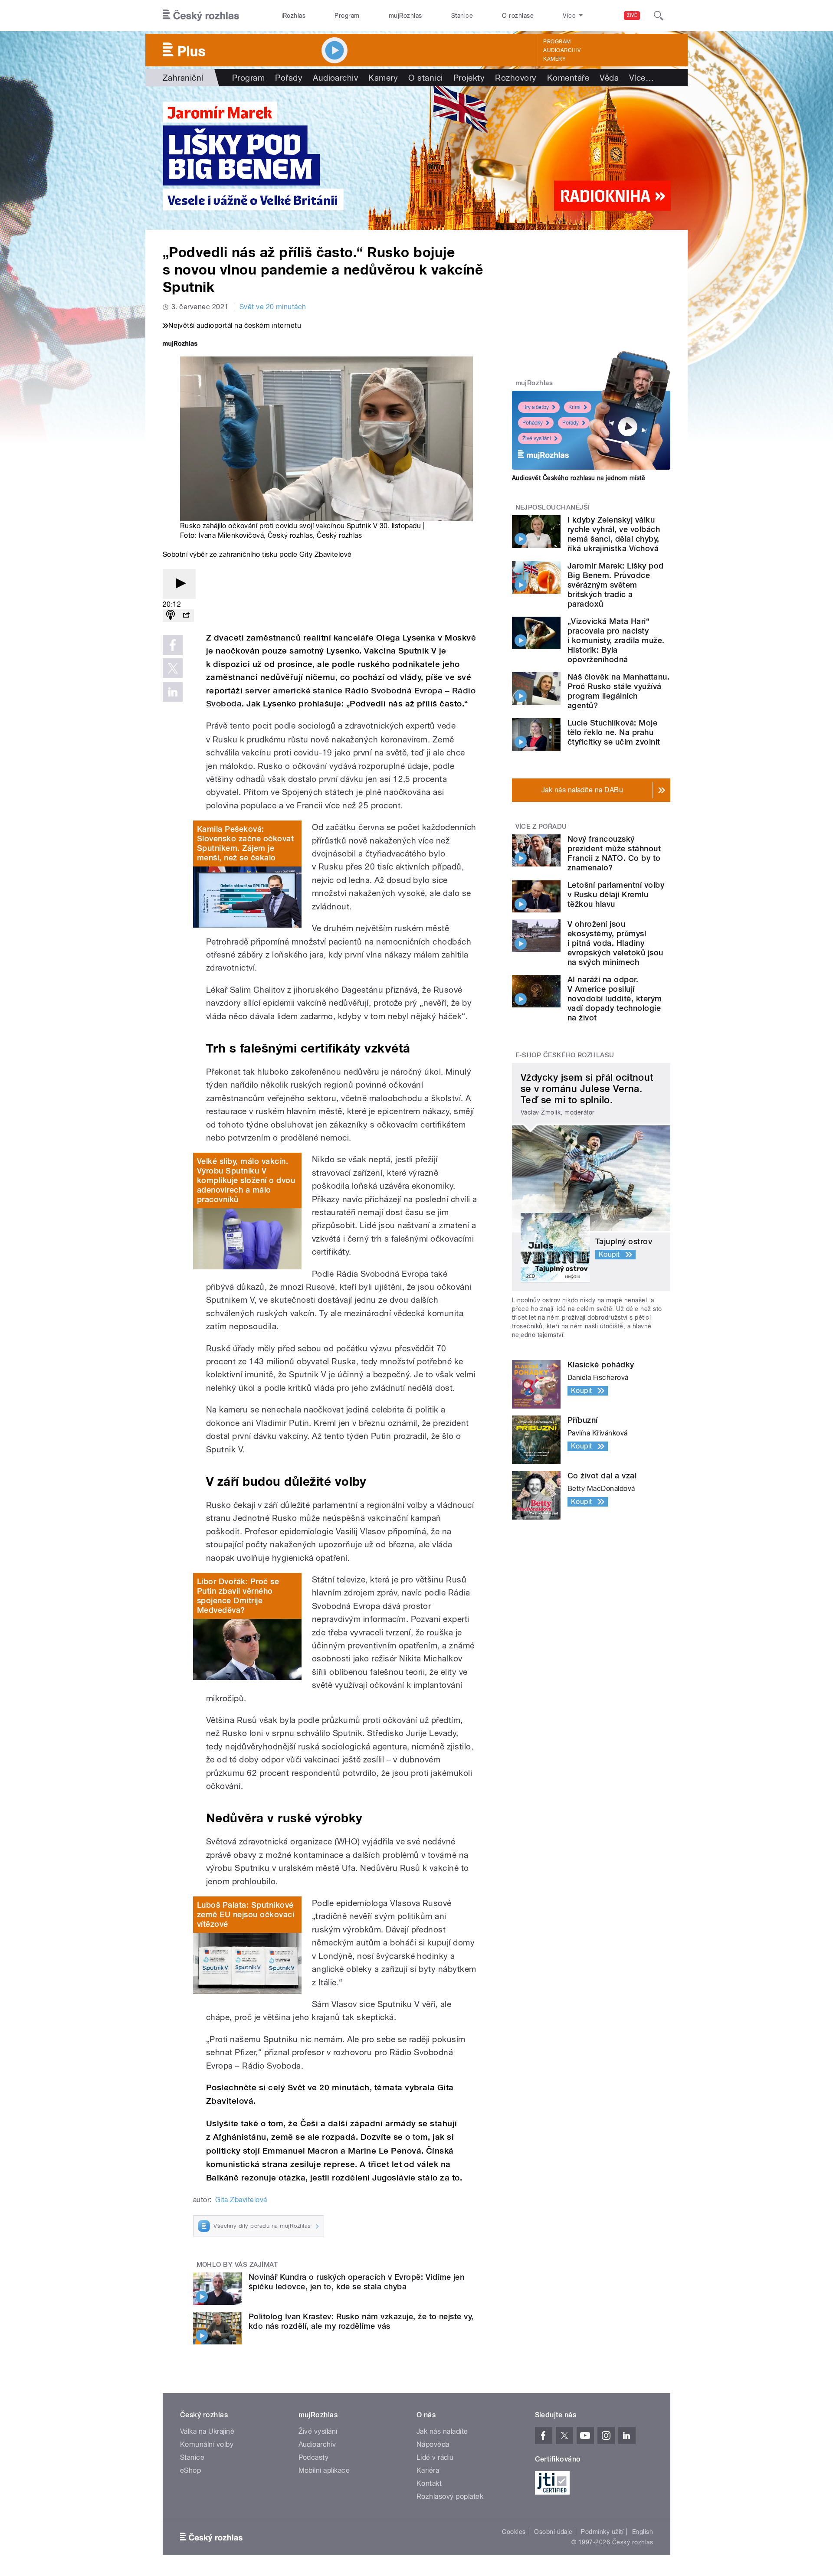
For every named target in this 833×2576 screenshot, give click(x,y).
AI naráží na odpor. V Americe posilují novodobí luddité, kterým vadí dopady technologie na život (615, 999)
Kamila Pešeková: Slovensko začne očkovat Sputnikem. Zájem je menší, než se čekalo (245, 843)
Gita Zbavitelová (241, 2200)
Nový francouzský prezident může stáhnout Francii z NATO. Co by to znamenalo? (614, 853)
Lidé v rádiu (435, 2457)
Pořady (289, 78)
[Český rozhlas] (201, 16)
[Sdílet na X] (173, 668)
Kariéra (428, 2470)
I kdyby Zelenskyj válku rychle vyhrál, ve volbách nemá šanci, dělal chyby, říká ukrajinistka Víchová (614, 534)
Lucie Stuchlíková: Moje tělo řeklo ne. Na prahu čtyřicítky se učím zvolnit (614, 732)
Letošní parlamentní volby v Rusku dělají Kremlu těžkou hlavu (616, 894)
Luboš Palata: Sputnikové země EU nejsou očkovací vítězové (246, 1914)
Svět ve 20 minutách (273, 307)
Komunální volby (207, 2444)
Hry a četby (536, 407)
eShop (190, 2470)
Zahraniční (183, 78)
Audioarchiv (562, 50)
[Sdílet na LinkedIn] (173, 692)
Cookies (514, 2532)
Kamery (554, 59)
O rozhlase (518, 16)
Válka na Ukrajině (207, 2431)
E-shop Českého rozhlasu (565, 1055)
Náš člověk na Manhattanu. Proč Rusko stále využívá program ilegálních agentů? (618, 691)
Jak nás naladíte (442, 2431)
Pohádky (533, 423)
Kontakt (429, 2483)
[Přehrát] (179, 584)
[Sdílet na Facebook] (173, 645)
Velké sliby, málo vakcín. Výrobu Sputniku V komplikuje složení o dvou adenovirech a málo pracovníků (246, 1180)
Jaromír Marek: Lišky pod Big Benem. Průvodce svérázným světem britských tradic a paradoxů (616, 585)
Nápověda (433, 2444)
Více (641, 78)
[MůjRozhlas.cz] (180, 345)
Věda (609, 78)
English (643, 2532)
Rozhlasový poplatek (450, 2496)
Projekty (469, 78)
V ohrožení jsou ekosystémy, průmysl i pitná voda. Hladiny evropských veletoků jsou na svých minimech (615, 943)
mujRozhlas (405, 16)
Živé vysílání (537, 438)
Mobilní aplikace (324, 2470)
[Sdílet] (186, 616)
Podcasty (314, 2457)
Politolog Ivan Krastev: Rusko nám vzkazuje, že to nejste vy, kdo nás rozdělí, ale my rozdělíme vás (361, 2321)
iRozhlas (294, 16)
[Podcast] (171, 616)
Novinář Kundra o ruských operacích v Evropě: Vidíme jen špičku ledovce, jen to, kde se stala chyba (356, 2282)
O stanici (425, 78)
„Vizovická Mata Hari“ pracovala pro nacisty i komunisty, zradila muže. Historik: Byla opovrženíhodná (616, 640)
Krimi (574, 407)
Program (347, 16)
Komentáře (568, 78)
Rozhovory (516, 78)
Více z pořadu (541, 827)
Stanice (462, 16)
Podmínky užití (602, 2532)
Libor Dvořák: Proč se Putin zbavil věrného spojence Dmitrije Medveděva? (238, 1596)
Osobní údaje (553, 2532)
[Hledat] (659, 16)
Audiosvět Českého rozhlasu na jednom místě (579, 478)
